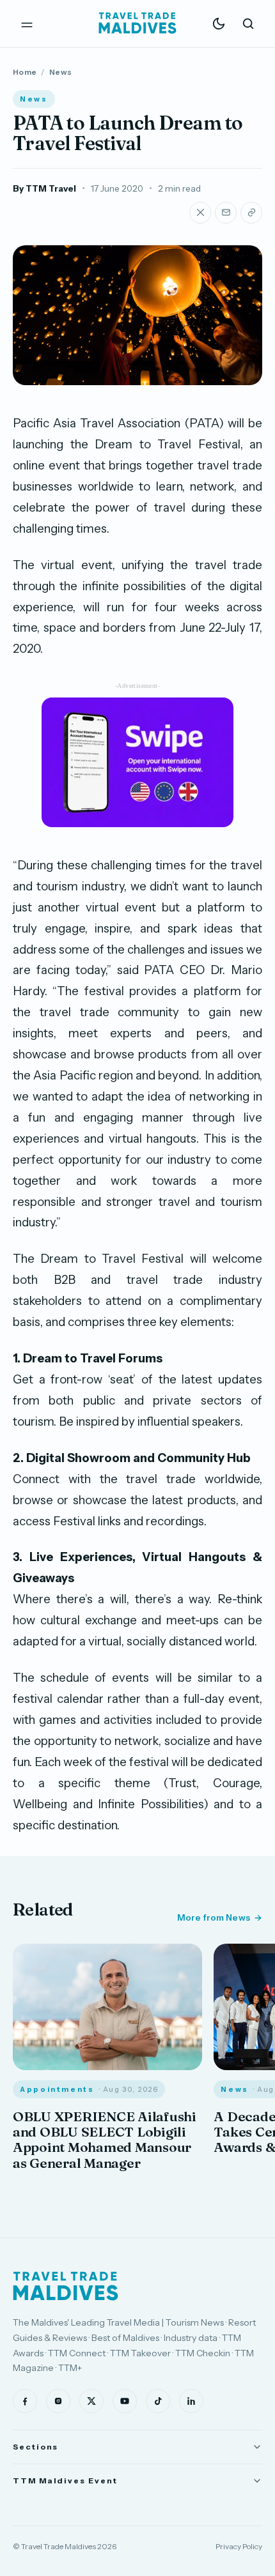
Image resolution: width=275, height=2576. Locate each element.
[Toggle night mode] (219, 24)
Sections (35, 2447)
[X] (91, 2401)
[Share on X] (200, 213)
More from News (214, 1917)
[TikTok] (158, 2401)
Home (25, 72)
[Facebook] (25, 2401)
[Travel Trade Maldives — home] (137, 24)
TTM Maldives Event (65, 2481)
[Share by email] (226, 213)
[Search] (248, 24)
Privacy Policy (239, 2546)
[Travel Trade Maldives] (66, 2286)
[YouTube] (125, 2401)
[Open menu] (27, 24)
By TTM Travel (44, 188)
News (60, 72)
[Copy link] (251, 213)
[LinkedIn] (191, 2401)
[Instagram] (58, 2401)
